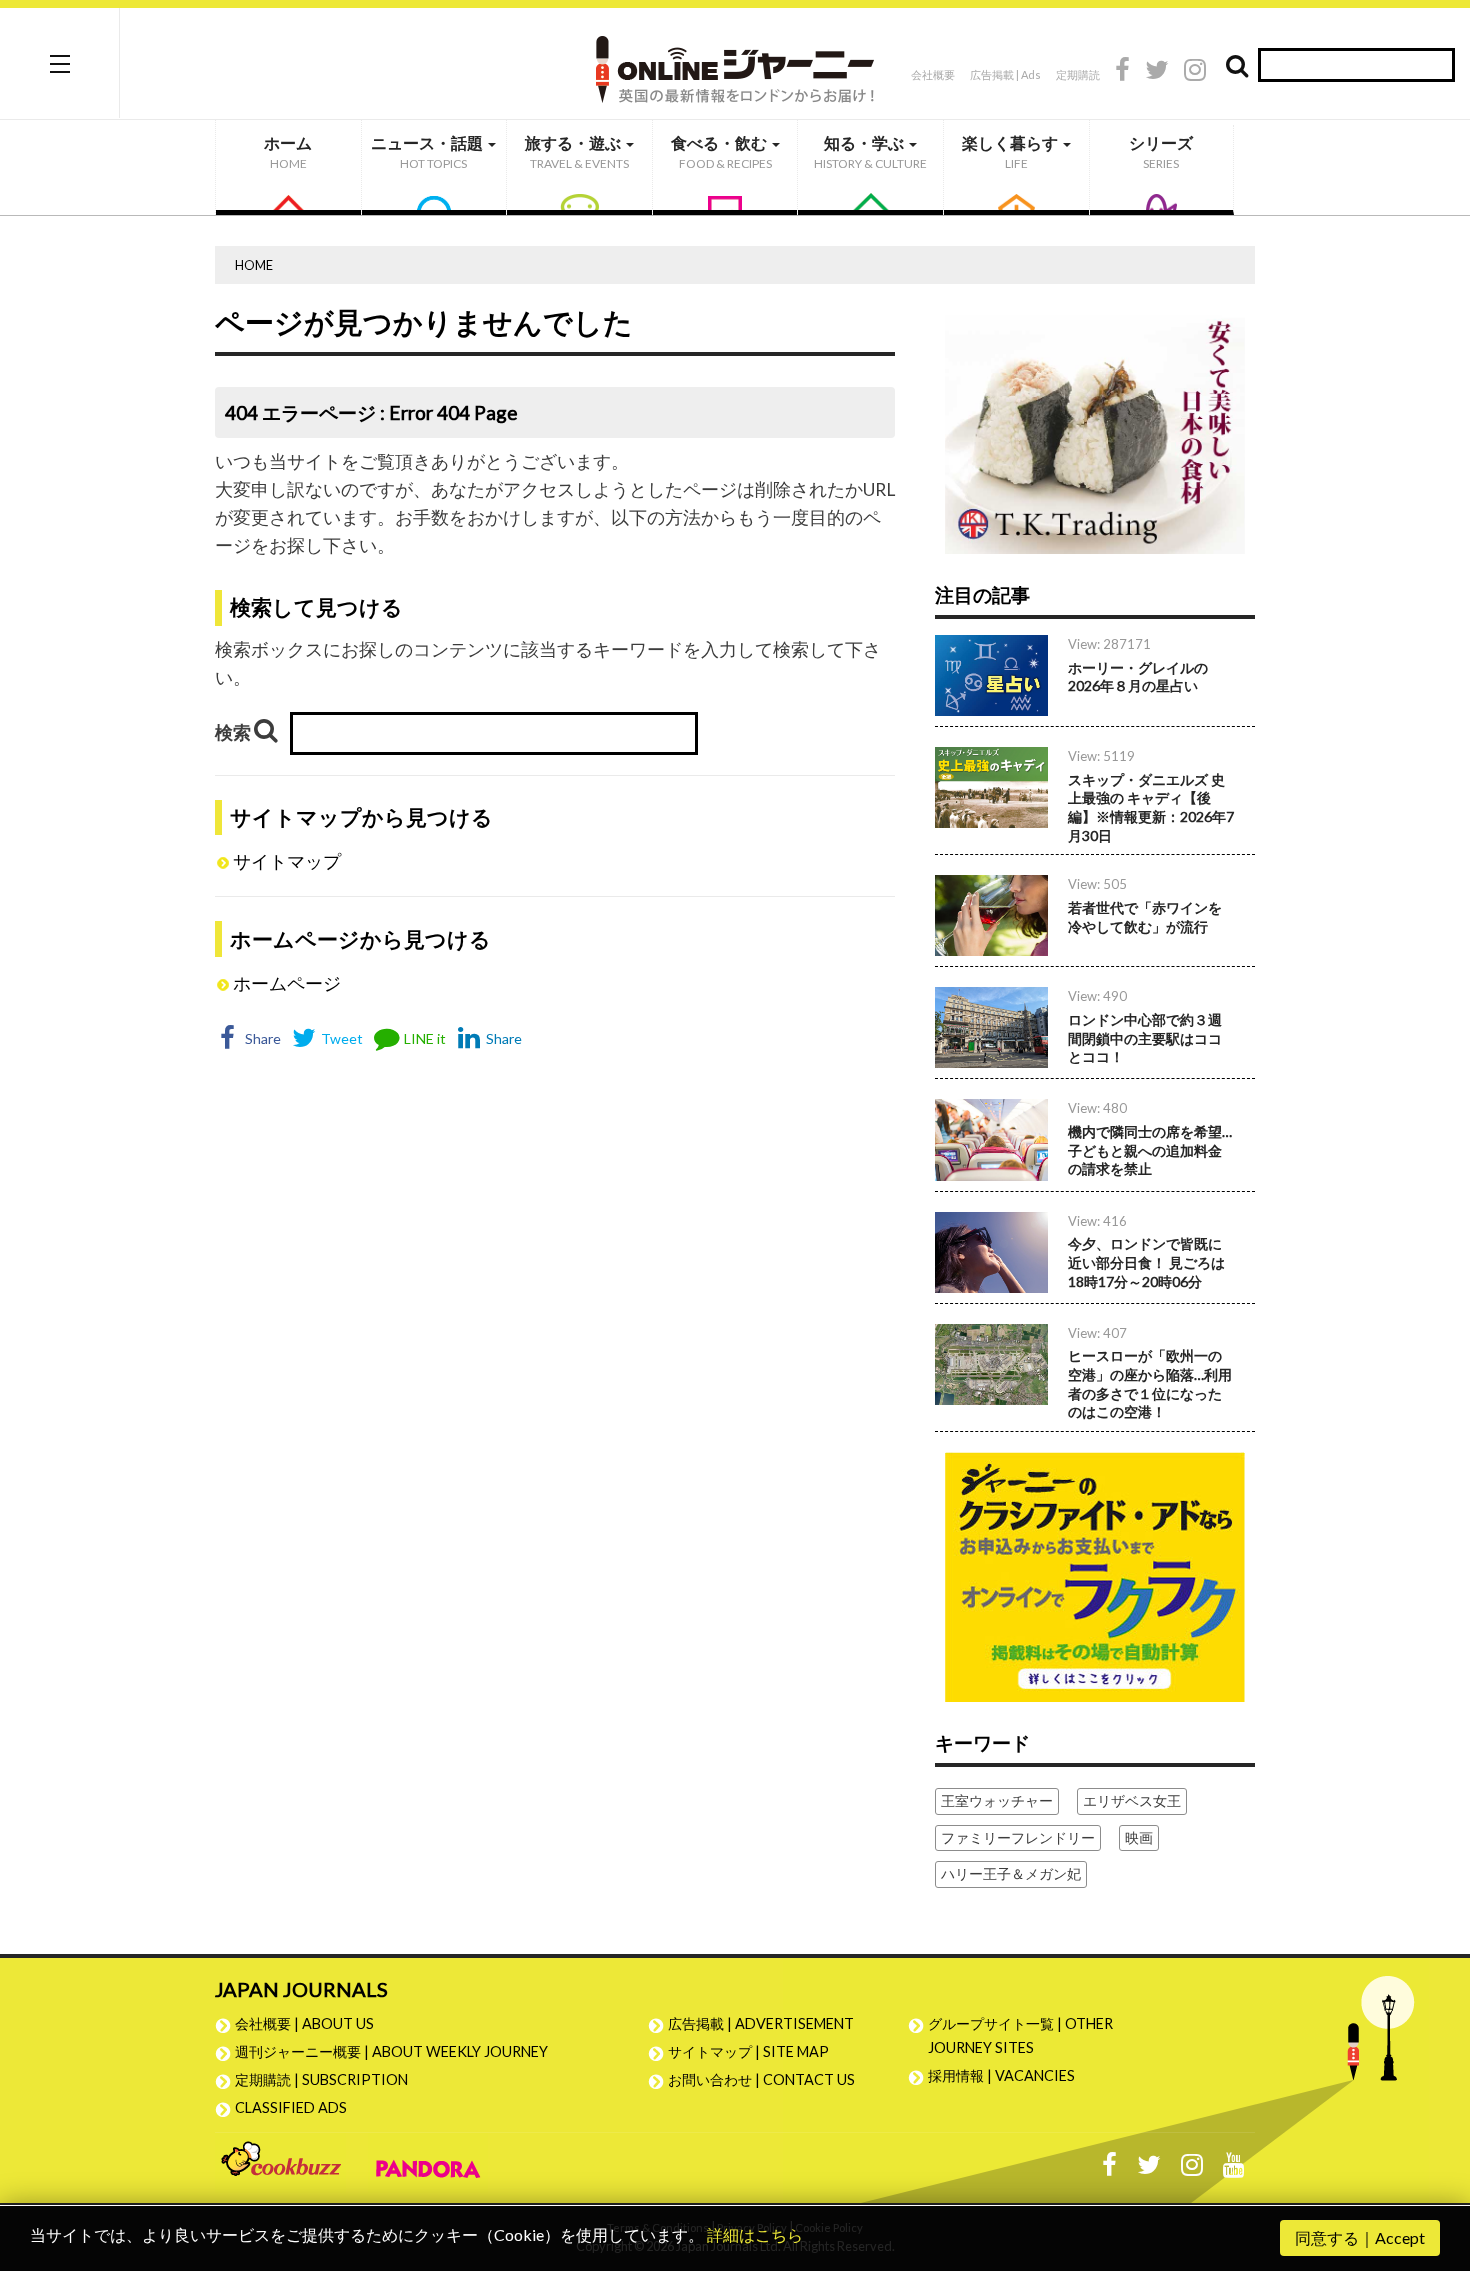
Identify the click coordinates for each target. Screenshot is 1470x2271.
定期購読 (1078, 74)
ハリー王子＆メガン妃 (1011, 1873)
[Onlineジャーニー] (735, 62)
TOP (1435, 2160)
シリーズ (1161, 152)
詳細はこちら (755, 2234)
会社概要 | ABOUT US (304, 2023)
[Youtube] (1234, 2169)
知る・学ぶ (870, 152)
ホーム (288, 152)
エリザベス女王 (1132, 1800)
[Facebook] (1122, 72)
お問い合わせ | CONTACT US (761, 2079)
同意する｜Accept (1360, 2237)
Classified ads (291, 2107)
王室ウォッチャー (997, 1800)
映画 (1139, 1837)
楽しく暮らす (1011, 152)
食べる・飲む (721, 152)
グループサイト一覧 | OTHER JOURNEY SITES (1020, 2035)
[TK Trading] (1095, 426)
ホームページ (287, 983)
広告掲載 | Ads (1005, 74)
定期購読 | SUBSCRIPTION (328, 2079)
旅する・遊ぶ (577, 152)
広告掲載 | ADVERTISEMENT (761, 2023)
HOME (254, 265)
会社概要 (933, 74)
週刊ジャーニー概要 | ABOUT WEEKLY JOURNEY (391, 2051)
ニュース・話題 (428, 152)
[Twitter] (1157, 72)
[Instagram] (1195, 72)
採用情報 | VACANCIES (1001, 2075)
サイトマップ (287, 861)
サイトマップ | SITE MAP (748, 2051)
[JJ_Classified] (1095, 1574)
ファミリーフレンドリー (1018, 1837)
